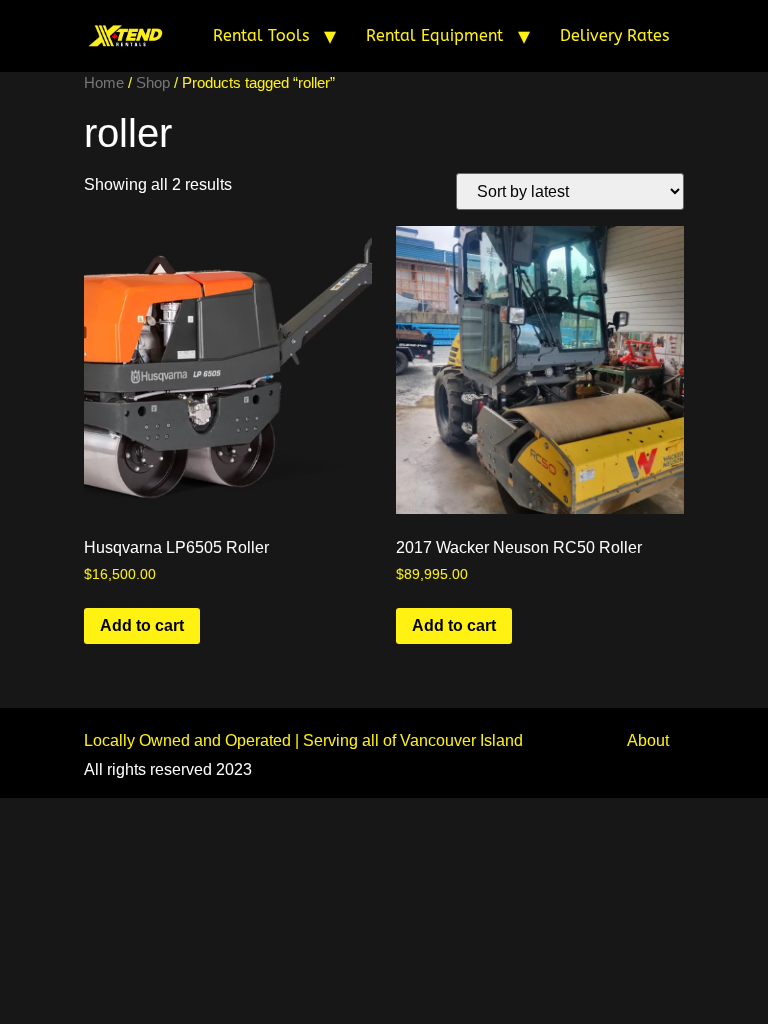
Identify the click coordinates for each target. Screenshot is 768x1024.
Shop (153, 83)
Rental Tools (261, 35)
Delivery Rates (614, 35)
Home (104, 83)
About (648, 740)
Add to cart (142, 625)
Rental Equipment (434, 35)
